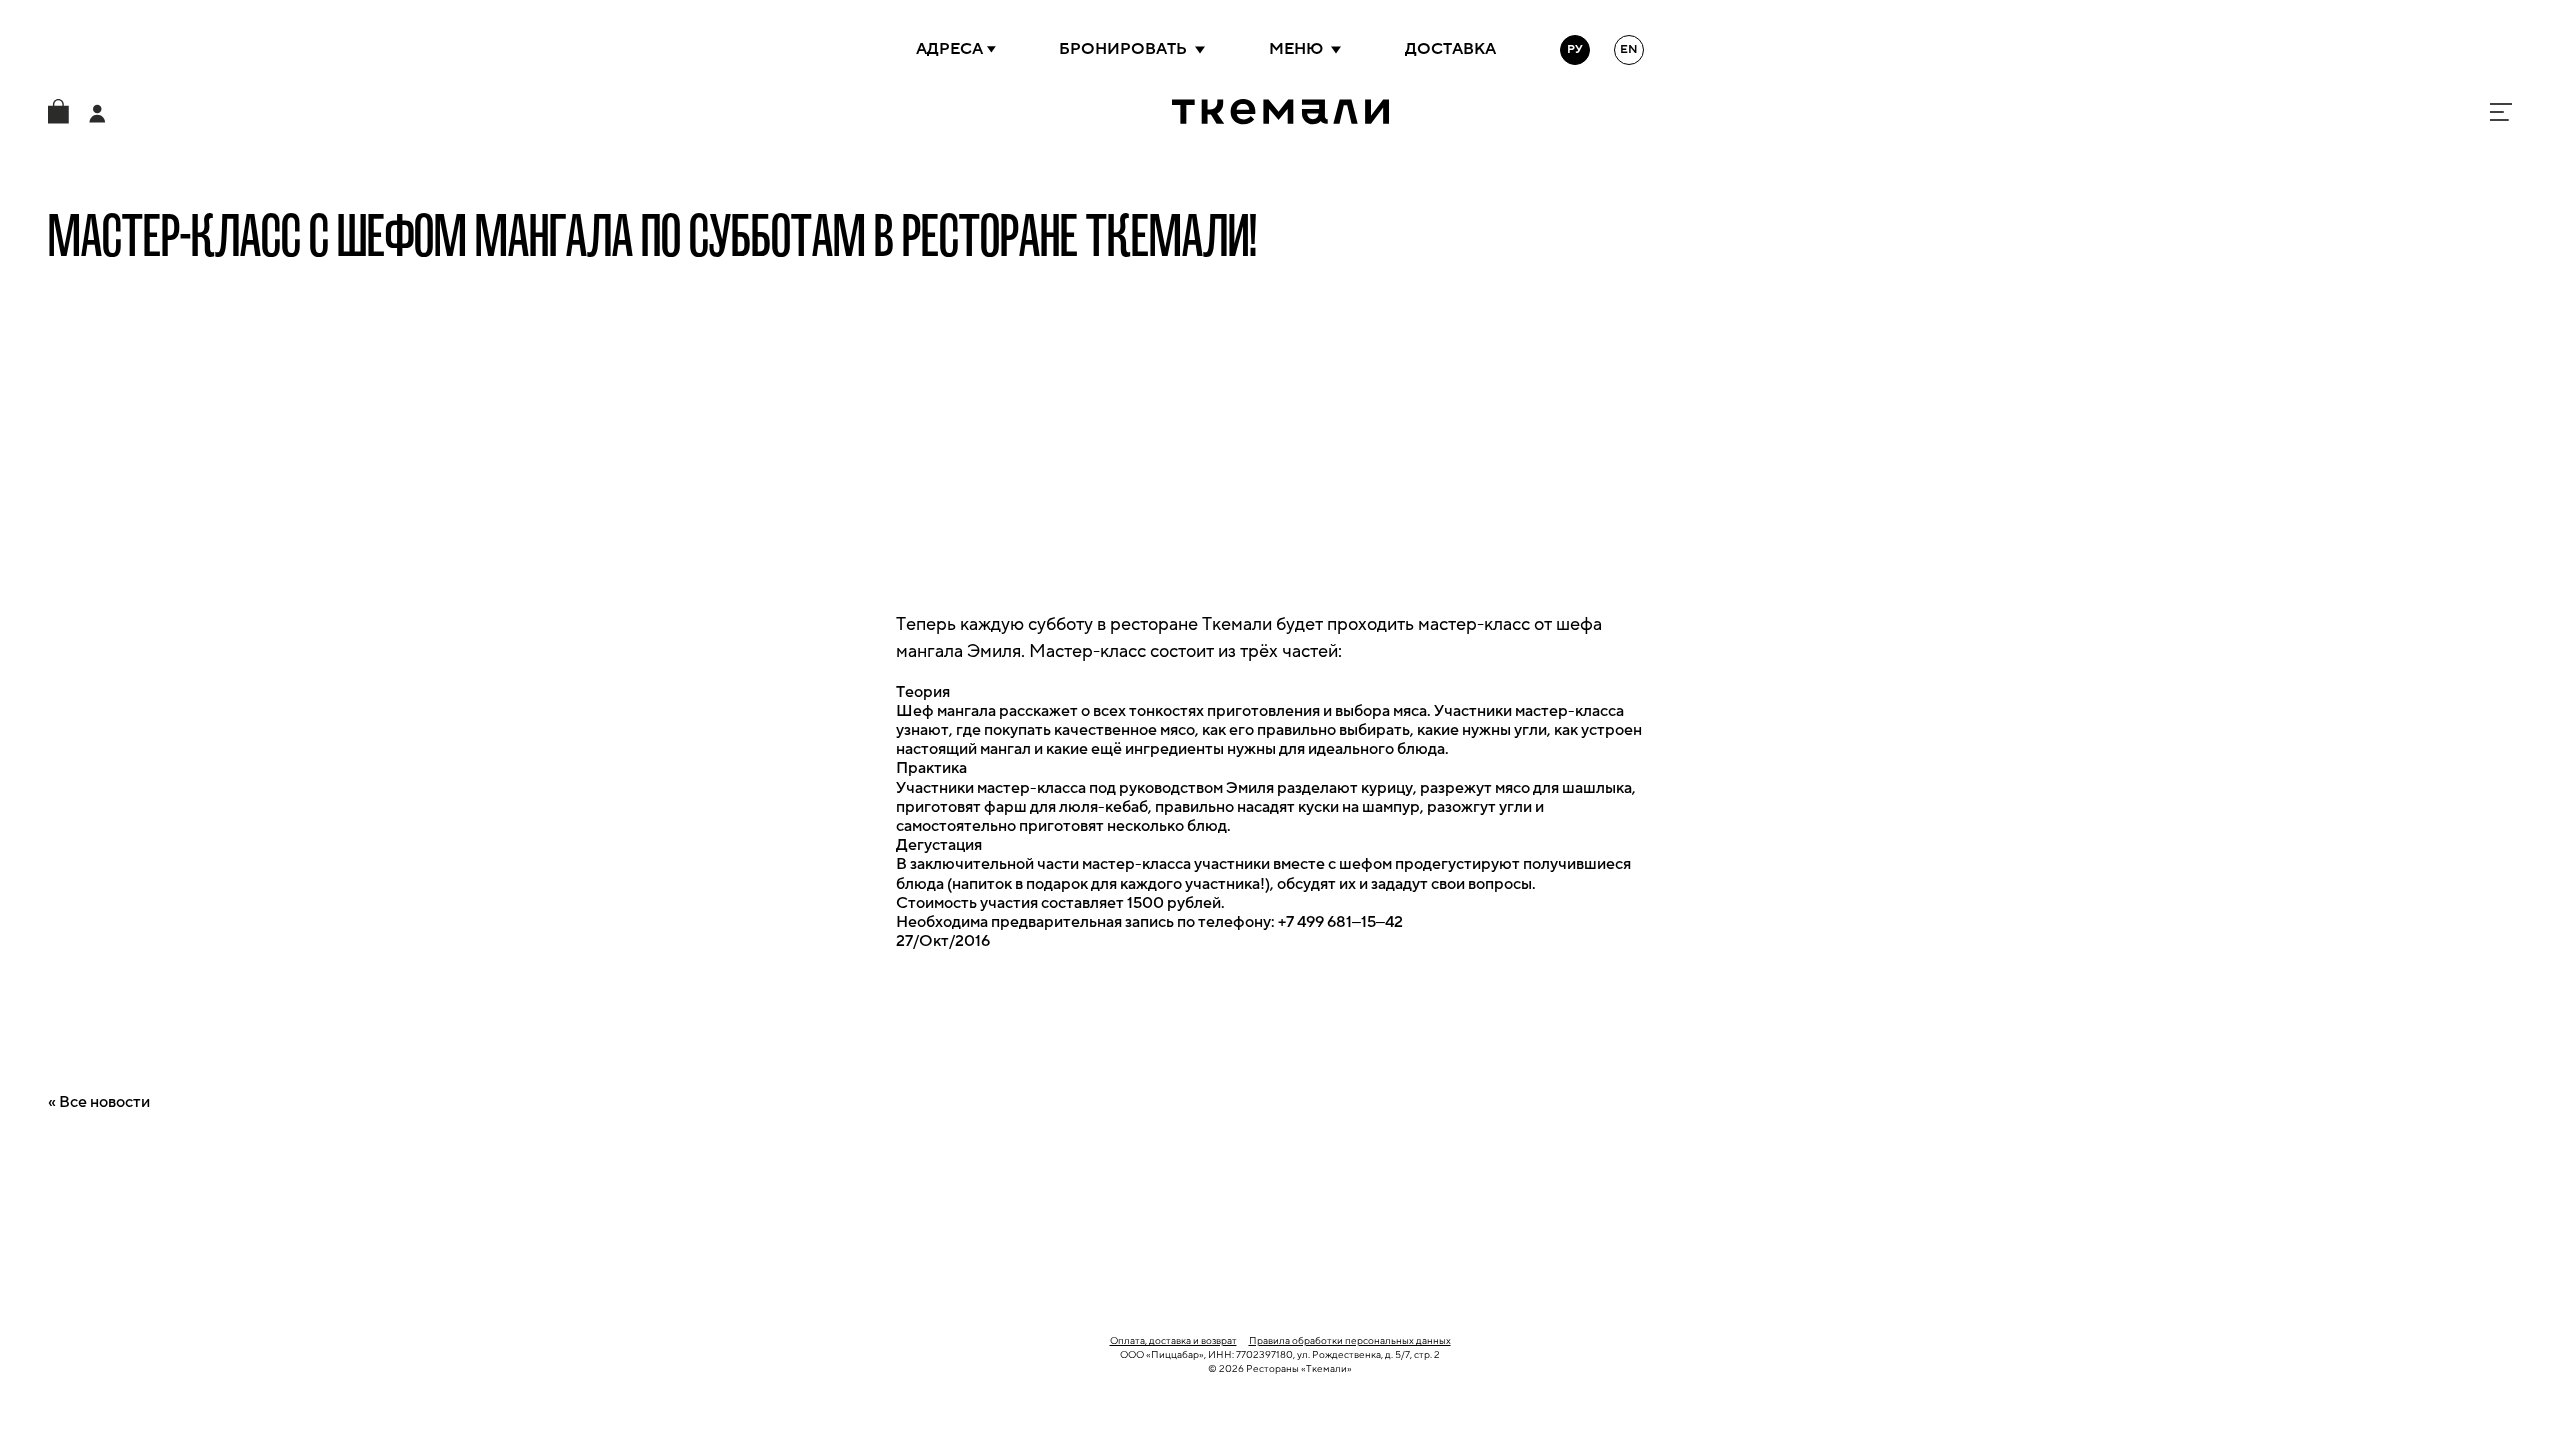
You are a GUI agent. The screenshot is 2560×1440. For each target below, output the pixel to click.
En (1629, 49)
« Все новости (99, 1102)
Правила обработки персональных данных (1350, 1340)
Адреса (949, 49)
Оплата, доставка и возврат (1173, 1340)
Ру (1575, 49)
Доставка (1450, 49)
